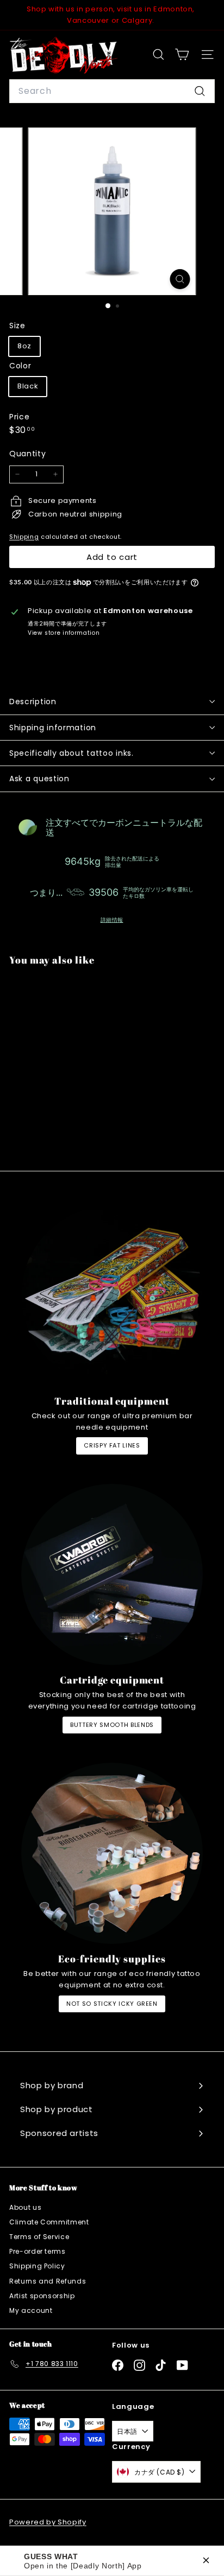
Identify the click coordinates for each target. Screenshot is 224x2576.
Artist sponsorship (42, 2296)
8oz (24, 346)
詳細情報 (112, 920)
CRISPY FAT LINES (112, 1445)
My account (31, 2310)
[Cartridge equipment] (112, 1574)
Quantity (27, 454)
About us (25, 2207)
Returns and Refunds (48, 2281)
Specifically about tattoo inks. (71, 753)
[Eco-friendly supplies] (112, 1853)
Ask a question (39, 779)
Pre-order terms (38, 2251)
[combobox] (112, 91)
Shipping (24, 537)
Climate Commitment (49, 2222)
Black (28, 386)
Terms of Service (39, 2237)
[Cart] (182, 55)
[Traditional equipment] (112, 1296)
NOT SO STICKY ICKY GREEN (112, 2004)
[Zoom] (180, 279)
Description (33, 702)
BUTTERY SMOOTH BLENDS (112, 1725)
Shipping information (53, 728)
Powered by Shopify (48, 2522)
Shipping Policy (37, 2266)
